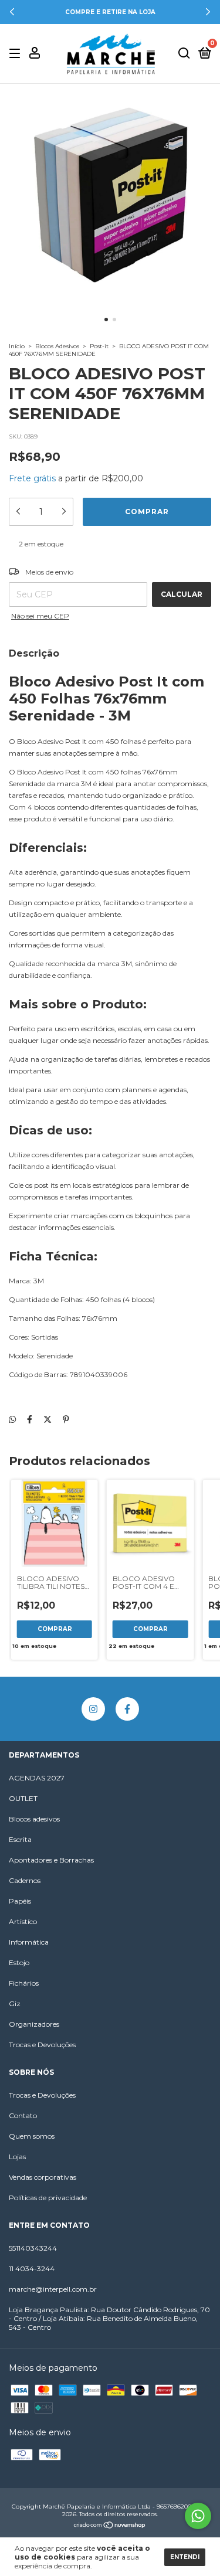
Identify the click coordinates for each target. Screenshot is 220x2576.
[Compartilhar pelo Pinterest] (66, 1420)
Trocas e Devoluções (42, 2045)
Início (17, 346)
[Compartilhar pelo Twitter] (48, 1420)
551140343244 (33, 2248)
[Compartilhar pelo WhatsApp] (12, 1420)
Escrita (20, 1839)
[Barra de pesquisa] (184, 54)
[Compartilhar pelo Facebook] (30, 1420)
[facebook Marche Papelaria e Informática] (127, 1709)
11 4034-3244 (32, 2269)
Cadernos (25, 1880)
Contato (23, 2115)
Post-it (99, 346)
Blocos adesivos (34, 1819)
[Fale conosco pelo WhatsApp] (198, 2516)
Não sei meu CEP (40, 616)
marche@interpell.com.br (53, 2289)
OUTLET (23, 1798)
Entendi (185, 2557)
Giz (15, 2004)
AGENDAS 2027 (37, 1778)
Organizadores (34, 2024)
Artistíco (23, 1921)
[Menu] (17, 54)
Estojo (19, 1962)
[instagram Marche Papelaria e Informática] (93, 1709)
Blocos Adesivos (57, 346)
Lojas (17, 2157)
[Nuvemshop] (110, 2526)
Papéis (20, 1901)
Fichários (24, 1983)
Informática (29, 1942)
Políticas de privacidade (48, 2198)
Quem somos (32, 2136)
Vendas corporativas (43, 2177)
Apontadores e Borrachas (51, 1860)
